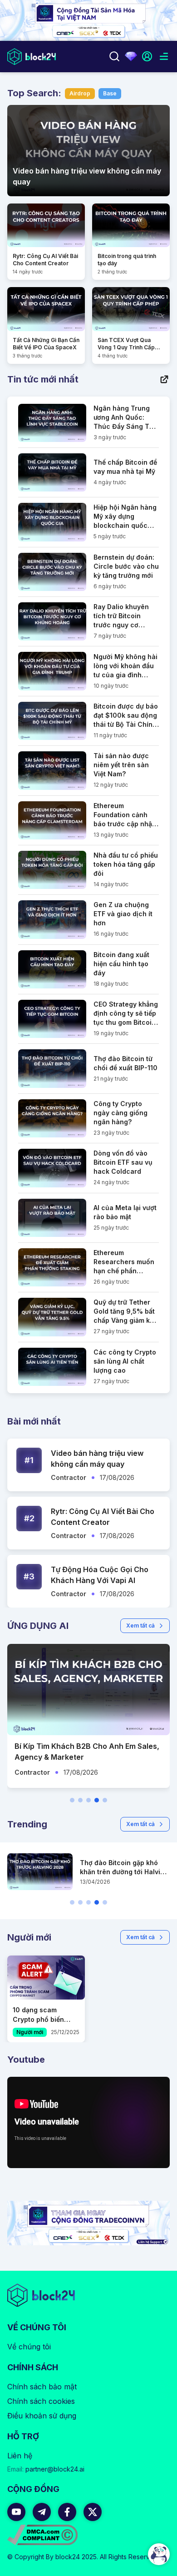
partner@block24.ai (46, 2469)
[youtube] (16, 2512)
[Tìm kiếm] (114, 56)
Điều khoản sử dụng (42, 2416)
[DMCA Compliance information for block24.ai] (42, 2535)
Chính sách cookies (41, 2401)
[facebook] (67, 2512)
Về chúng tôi (29, 2347)
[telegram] (42, 2512)
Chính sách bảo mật (42, 2387)
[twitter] (93, 2512)
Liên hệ (20, 2456)
